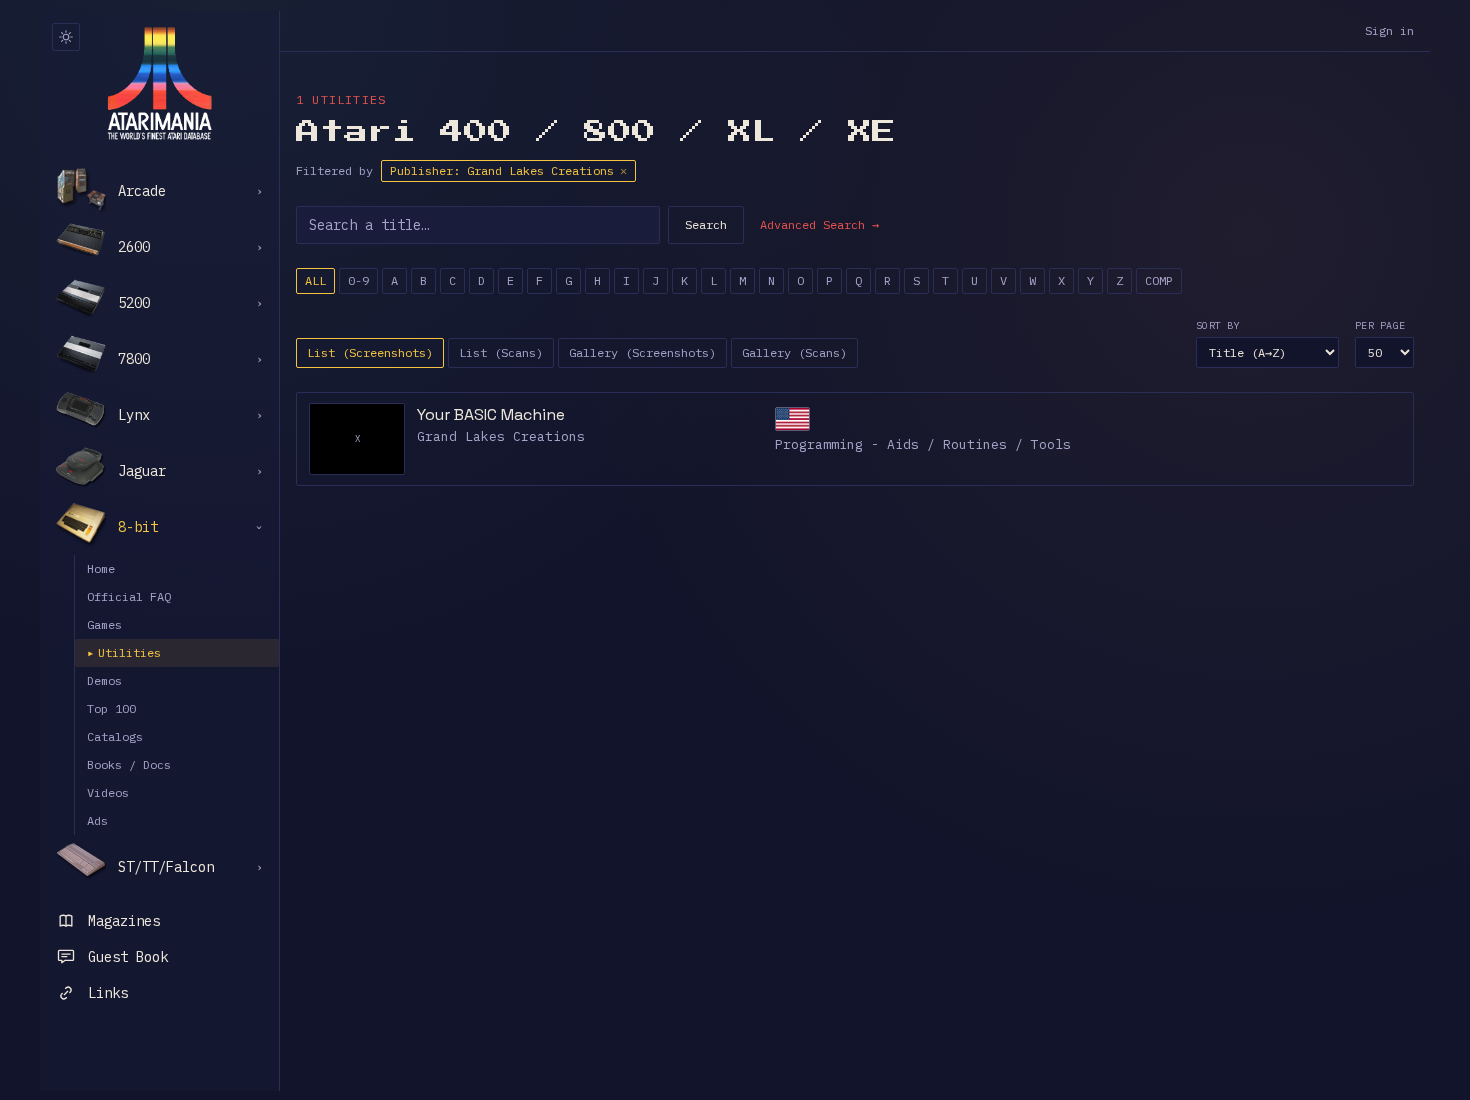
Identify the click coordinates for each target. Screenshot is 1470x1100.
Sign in (1389, 30)
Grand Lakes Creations (501, 436)
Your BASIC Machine (491, 414)
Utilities (124, 652)
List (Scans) (501, 352)
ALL (315, 280)
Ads (97, 820)
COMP (1159, 280)
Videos (108, 792)
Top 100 (111, 708)
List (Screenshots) (370, 352)
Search (706, 224)
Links (108, 993)
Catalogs (115, 736)
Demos (104, 680)
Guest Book (128, 957)
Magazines (124, 921)
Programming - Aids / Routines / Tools (923, 444)
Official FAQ (129, 596)
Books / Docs (129, 764)
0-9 (358, 280)
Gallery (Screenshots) (642, 352)
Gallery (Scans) (794, 352)
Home (101, 568)
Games (104, 624)
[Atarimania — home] (159, 83)
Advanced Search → (819, 224)
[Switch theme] (66, 37)
